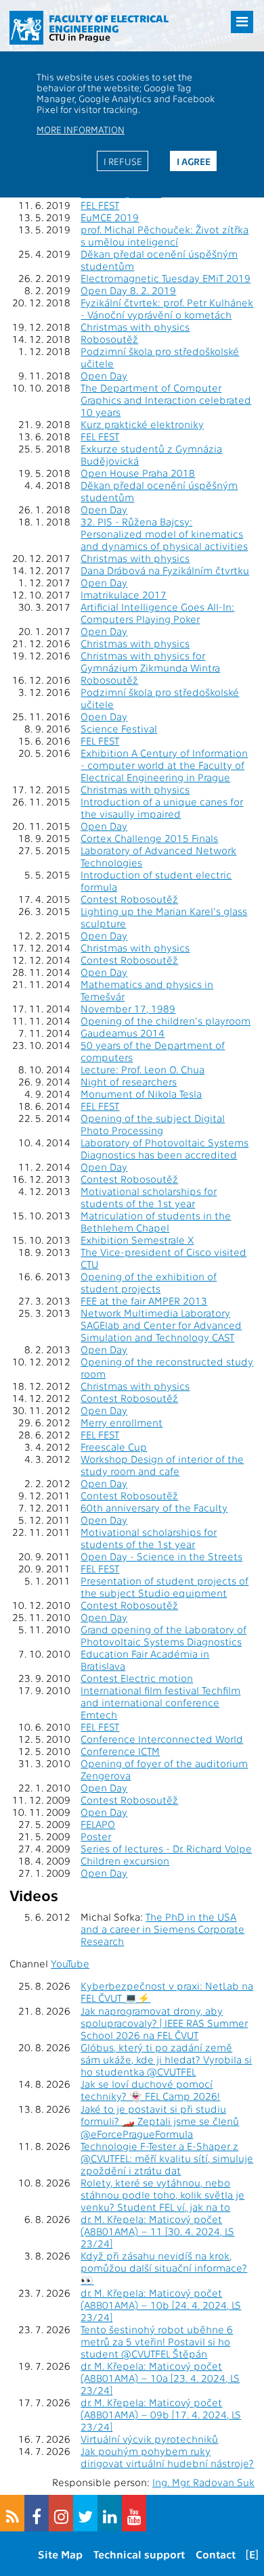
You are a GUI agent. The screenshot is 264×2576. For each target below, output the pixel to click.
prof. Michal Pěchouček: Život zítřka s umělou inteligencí (164, 235)
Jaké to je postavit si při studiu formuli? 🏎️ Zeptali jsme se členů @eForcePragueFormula (160, 2121)
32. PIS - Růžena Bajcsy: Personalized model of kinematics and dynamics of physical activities (164, 534)
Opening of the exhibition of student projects (149, 1282)
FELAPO (98, 1824)
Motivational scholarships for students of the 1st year (149, 1197)
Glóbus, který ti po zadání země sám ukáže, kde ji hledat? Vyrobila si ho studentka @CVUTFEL (166, 2059)
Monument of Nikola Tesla (141, 1094)
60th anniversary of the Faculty (154, 1507)
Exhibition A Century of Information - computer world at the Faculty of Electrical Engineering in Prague (164, 765)
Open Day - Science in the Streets (161, 1556)
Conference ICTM (120, 1751)
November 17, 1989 (128, 1008)
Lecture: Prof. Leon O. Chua (142, 1069)
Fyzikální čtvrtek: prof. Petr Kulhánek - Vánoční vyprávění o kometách (167, 308)
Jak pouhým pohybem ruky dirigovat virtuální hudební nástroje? (167, 2457)
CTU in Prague (80, 37)
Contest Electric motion (137, 1678)
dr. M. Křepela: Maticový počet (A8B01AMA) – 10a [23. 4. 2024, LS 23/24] (160, 2378)
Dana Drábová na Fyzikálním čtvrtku (165, 570)
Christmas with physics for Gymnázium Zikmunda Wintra (150, 661)
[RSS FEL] (12, 2513)
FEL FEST (100, 205)
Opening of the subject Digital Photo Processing (153, 1124)
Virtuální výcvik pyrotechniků (149, 2439)
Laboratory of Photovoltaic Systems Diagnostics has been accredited (164, 1148)
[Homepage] (26, 28)
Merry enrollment (122, 1422)
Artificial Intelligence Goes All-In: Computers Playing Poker (157, 613)
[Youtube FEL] (134, 2513)
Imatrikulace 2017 (124, 594)
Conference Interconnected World (162, 1739)
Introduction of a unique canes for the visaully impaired (162, 807)
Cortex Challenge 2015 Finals (149, 838)
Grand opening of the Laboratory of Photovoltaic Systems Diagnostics (163, 1635)
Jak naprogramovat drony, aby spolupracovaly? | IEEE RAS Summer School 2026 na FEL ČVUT (164, 2023)
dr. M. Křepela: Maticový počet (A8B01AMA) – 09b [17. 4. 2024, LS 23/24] (161, 2414)
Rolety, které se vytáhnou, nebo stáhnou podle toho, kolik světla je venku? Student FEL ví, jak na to (162, 2195)
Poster (96, 1836)
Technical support (139, 2554)
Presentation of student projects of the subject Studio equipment (164, 1587)
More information (81, 129)
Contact (216, 2554)
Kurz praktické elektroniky (142, 424)
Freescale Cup (114, 1447)
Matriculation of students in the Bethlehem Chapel (156, 1221)
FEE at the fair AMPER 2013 (144, 1301)
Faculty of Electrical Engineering (109, 23)
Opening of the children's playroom (166, 1021)
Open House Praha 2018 (138, 473)
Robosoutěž (109, 339)
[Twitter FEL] (85, 2513)
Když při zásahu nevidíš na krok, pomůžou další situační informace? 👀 (164, 2268)
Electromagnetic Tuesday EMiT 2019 (166, 278)
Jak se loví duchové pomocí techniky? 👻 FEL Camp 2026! (150, 2090)
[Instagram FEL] (61, 2513)
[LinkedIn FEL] (110, 2513)
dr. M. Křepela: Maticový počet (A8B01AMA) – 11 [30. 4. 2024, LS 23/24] (157, 2231)
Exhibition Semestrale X (137, 1240)
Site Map (60, 2554)
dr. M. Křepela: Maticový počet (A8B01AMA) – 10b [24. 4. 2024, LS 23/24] (161, 2305)
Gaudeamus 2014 (123, 1033)
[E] (252, 2554)
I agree (194, 161)
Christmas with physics (135, 327)
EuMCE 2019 (110, 217)
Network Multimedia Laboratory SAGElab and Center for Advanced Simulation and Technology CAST (161, 1325)
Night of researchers (129, 1081)
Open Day (104, 375)
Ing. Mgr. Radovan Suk (203, 2482)
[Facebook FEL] (37, 2513)
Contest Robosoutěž (129, 899)
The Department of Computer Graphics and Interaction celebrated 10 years (166, 400)
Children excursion (125, 1860)
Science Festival (119, 728)
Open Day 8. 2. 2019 (128, 290)
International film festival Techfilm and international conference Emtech (160, 1702)
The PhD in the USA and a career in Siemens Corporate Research (162, 1929)
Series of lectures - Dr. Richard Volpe (166, 1848)
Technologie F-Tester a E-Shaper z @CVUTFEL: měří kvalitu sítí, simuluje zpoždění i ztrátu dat (167, 2158)
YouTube (70, 1963)
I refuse (123, 161)
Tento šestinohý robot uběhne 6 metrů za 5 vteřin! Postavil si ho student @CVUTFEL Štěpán (157, 2341)
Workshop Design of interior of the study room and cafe (162, 1465)
